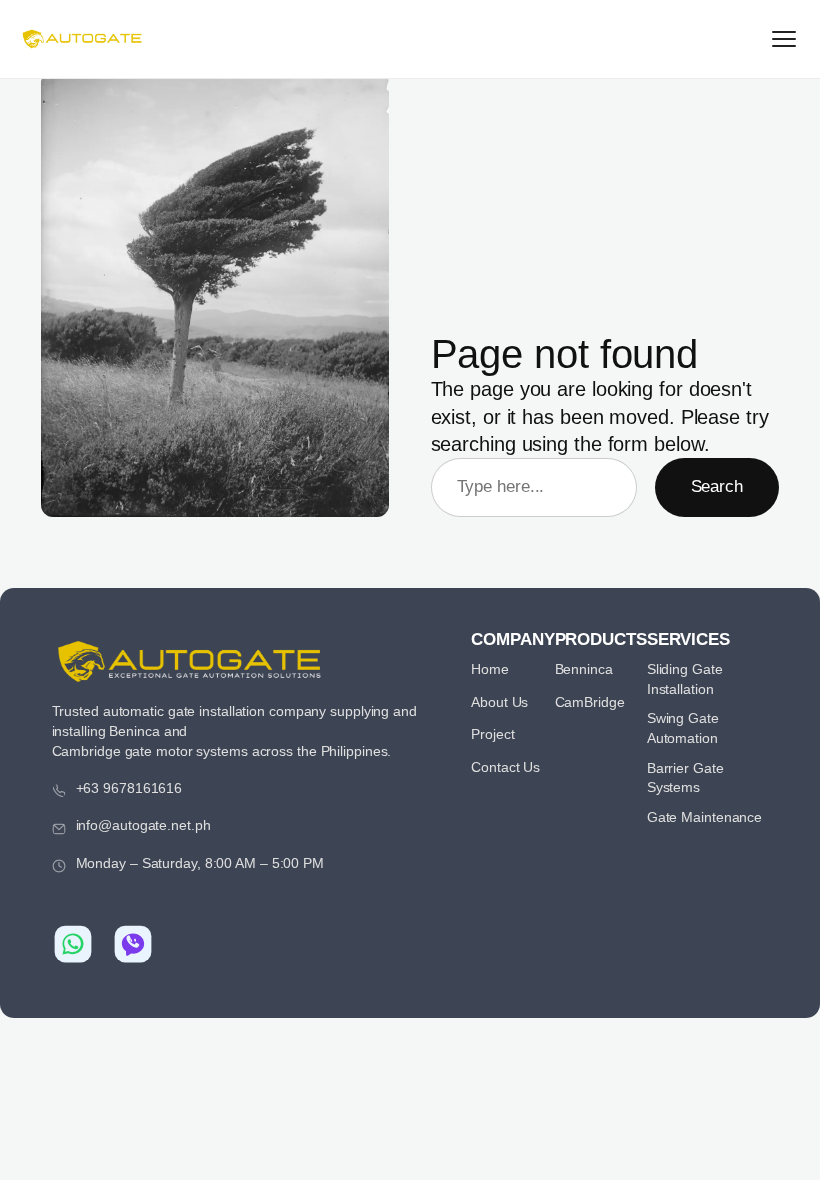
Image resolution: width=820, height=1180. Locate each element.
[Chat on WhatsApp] (73, 944)
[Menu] (784, 39)
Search (717, 486)
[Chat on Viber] (133, 944)
